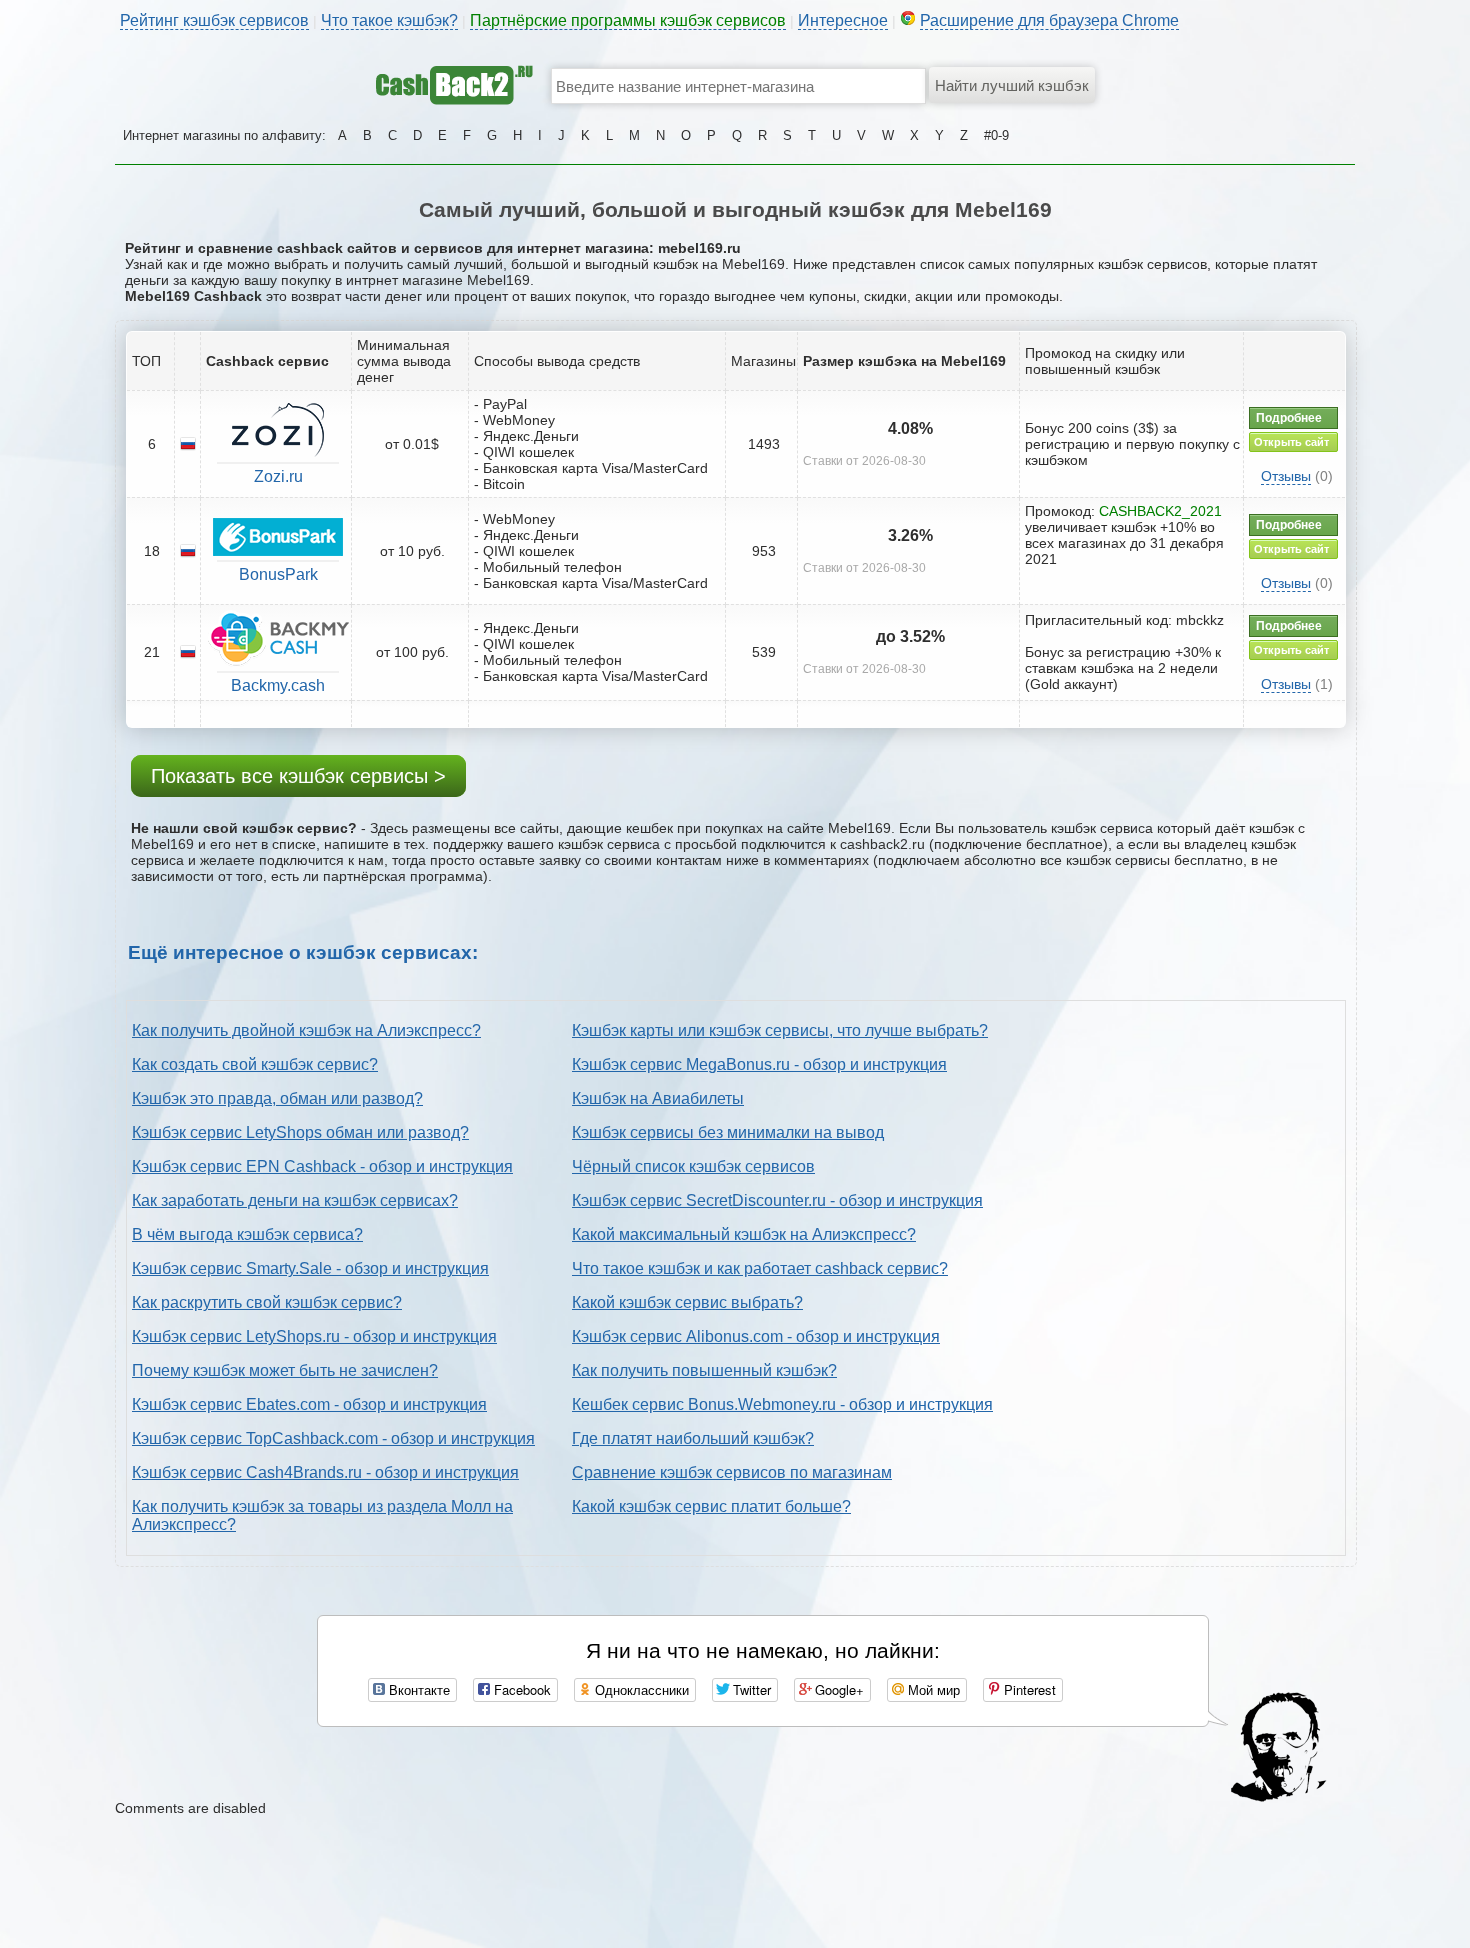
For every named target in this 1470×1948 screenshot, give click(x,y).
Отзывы (1286, 476)
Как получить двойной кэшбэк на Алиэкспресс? (306, 1030)
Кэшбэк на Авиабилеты (658, 1098)
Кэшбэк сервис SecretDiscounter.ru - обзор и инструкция (777, 1200)
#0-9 (996, 135)
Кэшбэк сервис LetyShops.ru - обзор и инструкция (314, 1336)
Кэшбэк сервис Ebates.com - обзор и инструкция (309, 1404)
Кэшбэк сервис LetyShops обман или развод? (300, 1132)
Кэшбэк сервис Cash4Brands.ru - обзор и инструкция (325, 1472)
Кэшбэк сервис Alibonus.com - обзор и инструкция (756, 1336)
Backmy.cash (278, 685)
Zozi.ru (278, 476)
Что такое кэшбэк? (389, 20)
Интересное (843, 20)
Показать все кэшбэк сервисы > (298, 776)
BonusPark (278, 574)
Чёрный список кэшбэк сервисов (693, 1166)
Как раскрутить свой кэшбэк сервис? (267, 1302)
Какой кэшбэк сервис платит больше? (711, 1506)
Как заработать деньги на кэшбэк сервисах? (295, 1200)
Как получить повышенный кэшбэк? (704, 1370)
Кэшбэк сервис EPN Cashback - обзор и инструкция (322, 1166)
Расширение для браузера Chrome (1049, 20)
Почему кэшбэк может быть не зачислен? (285, 1370)
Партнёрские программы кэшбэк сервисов (628, 20)
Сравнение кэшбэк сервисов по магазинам (732, 1472)
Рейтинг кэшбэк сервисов (214, 20)
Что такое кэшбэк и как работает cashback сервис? (760, 1268)
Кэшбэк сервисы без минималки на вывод (728, 1132)
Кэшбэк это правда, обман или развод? (277, 1098)
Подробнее (1289, 418)
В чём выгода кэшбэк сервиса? (247, 1234)
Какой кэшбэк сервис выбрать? (687, 1302)
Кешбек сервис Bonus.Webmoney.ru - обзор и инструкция (782, 1404)
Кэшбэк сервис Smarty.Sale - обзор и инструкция (310, 1268)
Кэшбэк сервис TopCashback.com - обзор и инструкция (333, 1438)
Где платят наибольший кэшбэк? (693, 1438)
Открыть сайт (1291, 442)
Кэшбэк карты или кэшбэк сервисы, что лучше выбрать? (780, 1030)
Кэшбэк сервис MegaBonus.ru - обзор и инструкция (759, 1064)
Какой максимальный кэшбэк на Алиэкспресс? (744, 1234)
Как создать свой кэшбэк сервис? (255, 1064)
